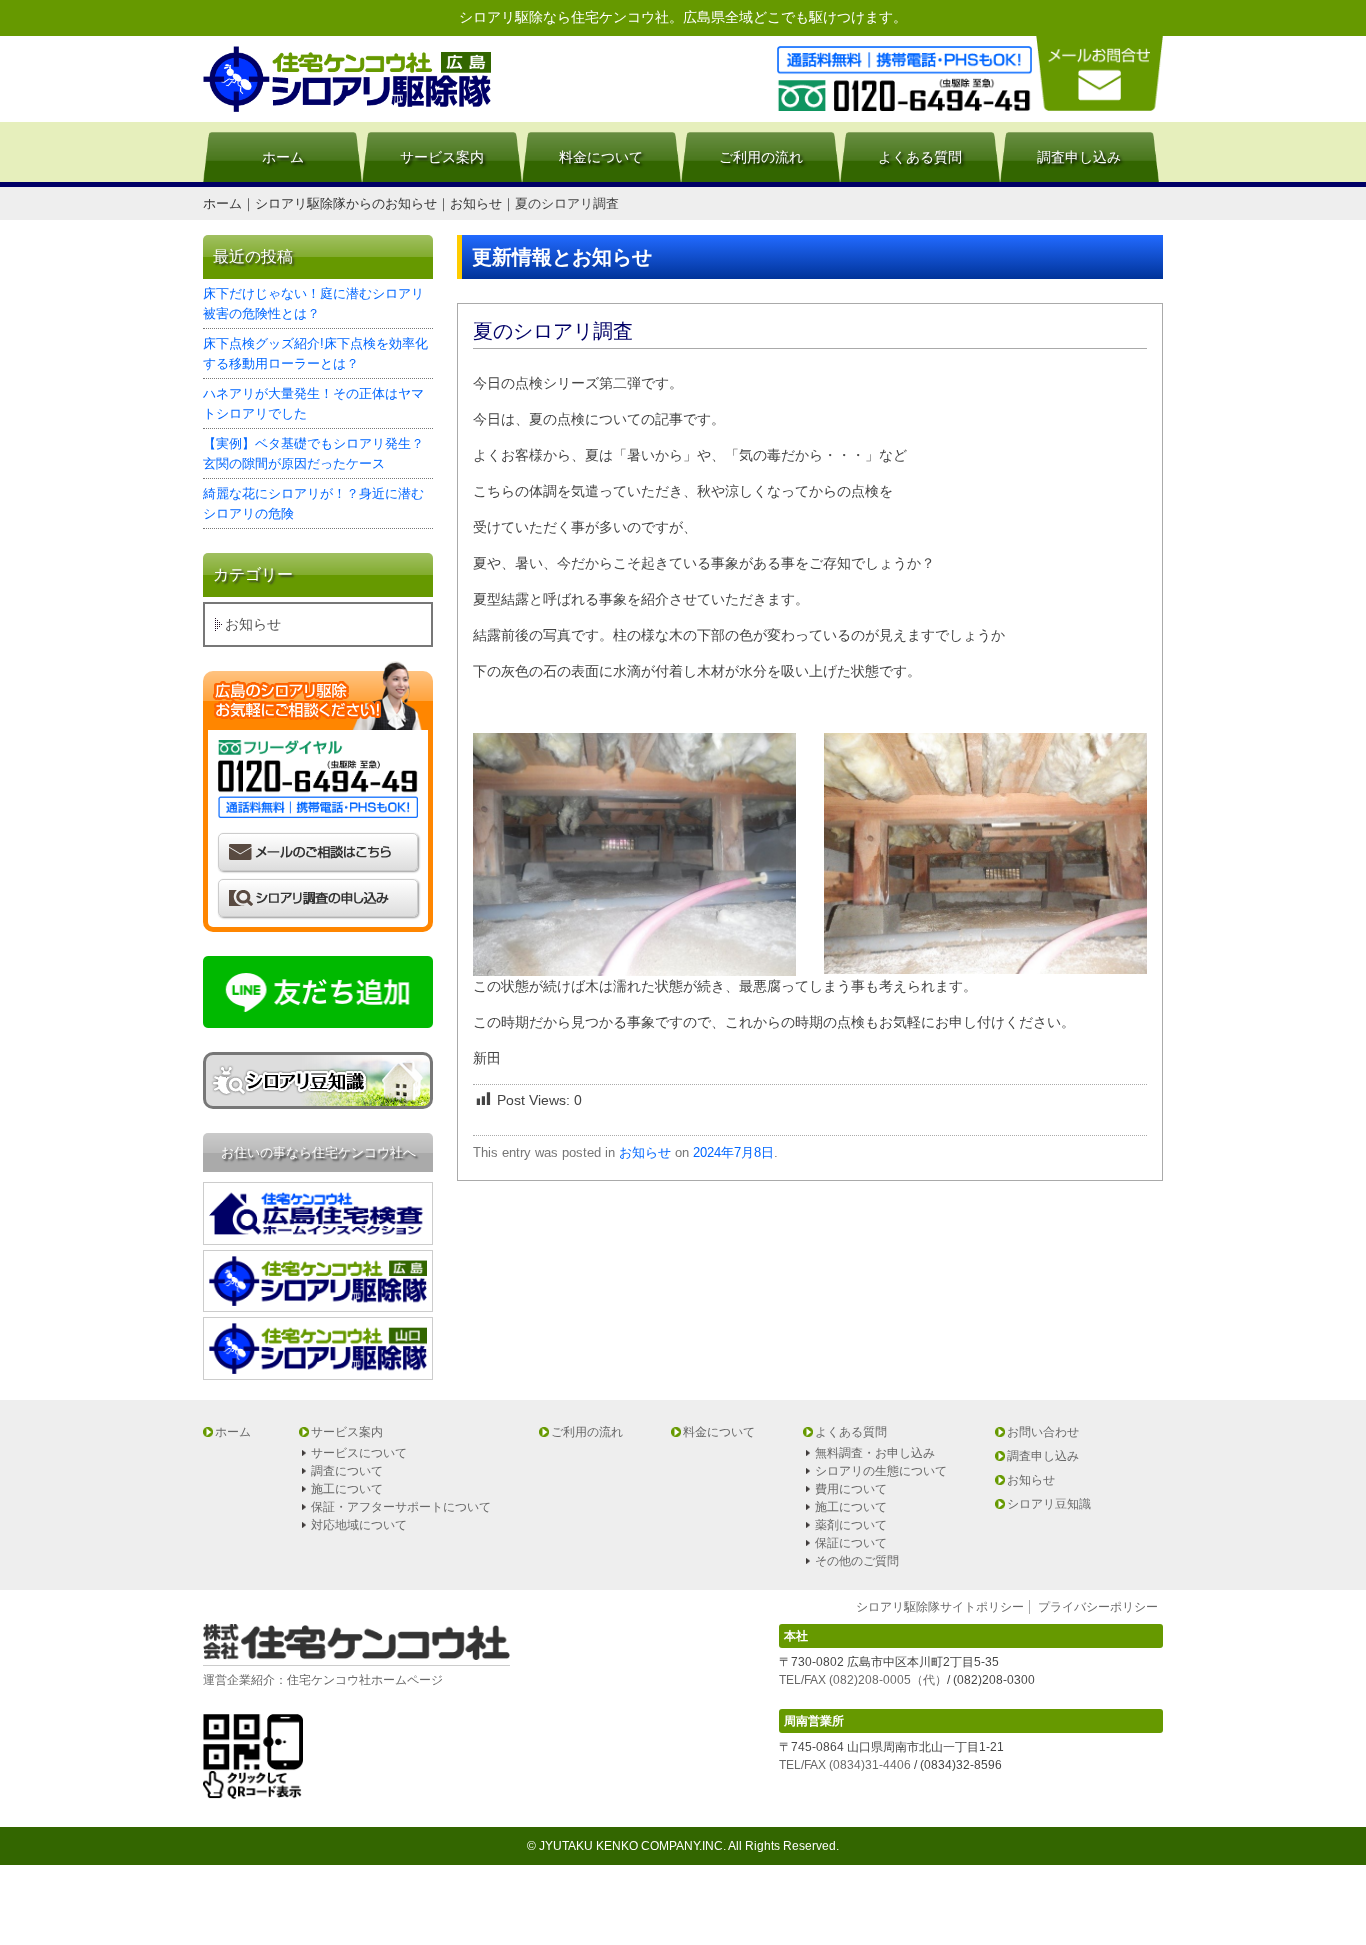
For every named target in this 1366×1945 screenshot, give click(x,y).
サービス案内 (442, 157)
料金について (601, 157)
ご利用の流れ (761, 157)
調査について (347, 1471)
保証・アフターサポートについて (401, 1507)
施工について (347, 1489)
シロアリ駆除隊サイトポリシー (940, 1607)
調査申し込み (1079, 157)
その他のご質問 (857, 1561)
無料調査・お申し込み (875, 1453)
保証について (851, 1543)
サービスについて (359, 1453)
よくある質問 (920, 157)
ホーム (283, 157)
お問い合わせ (1043, 1432)
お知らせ (645, 1152)
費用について (851, 1489)
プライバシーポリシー (1098, 1607)
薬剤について (851, 1525)
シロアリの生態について (881, 1471)
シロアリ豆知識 (1049, 1504)
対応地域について (359, 1525)
